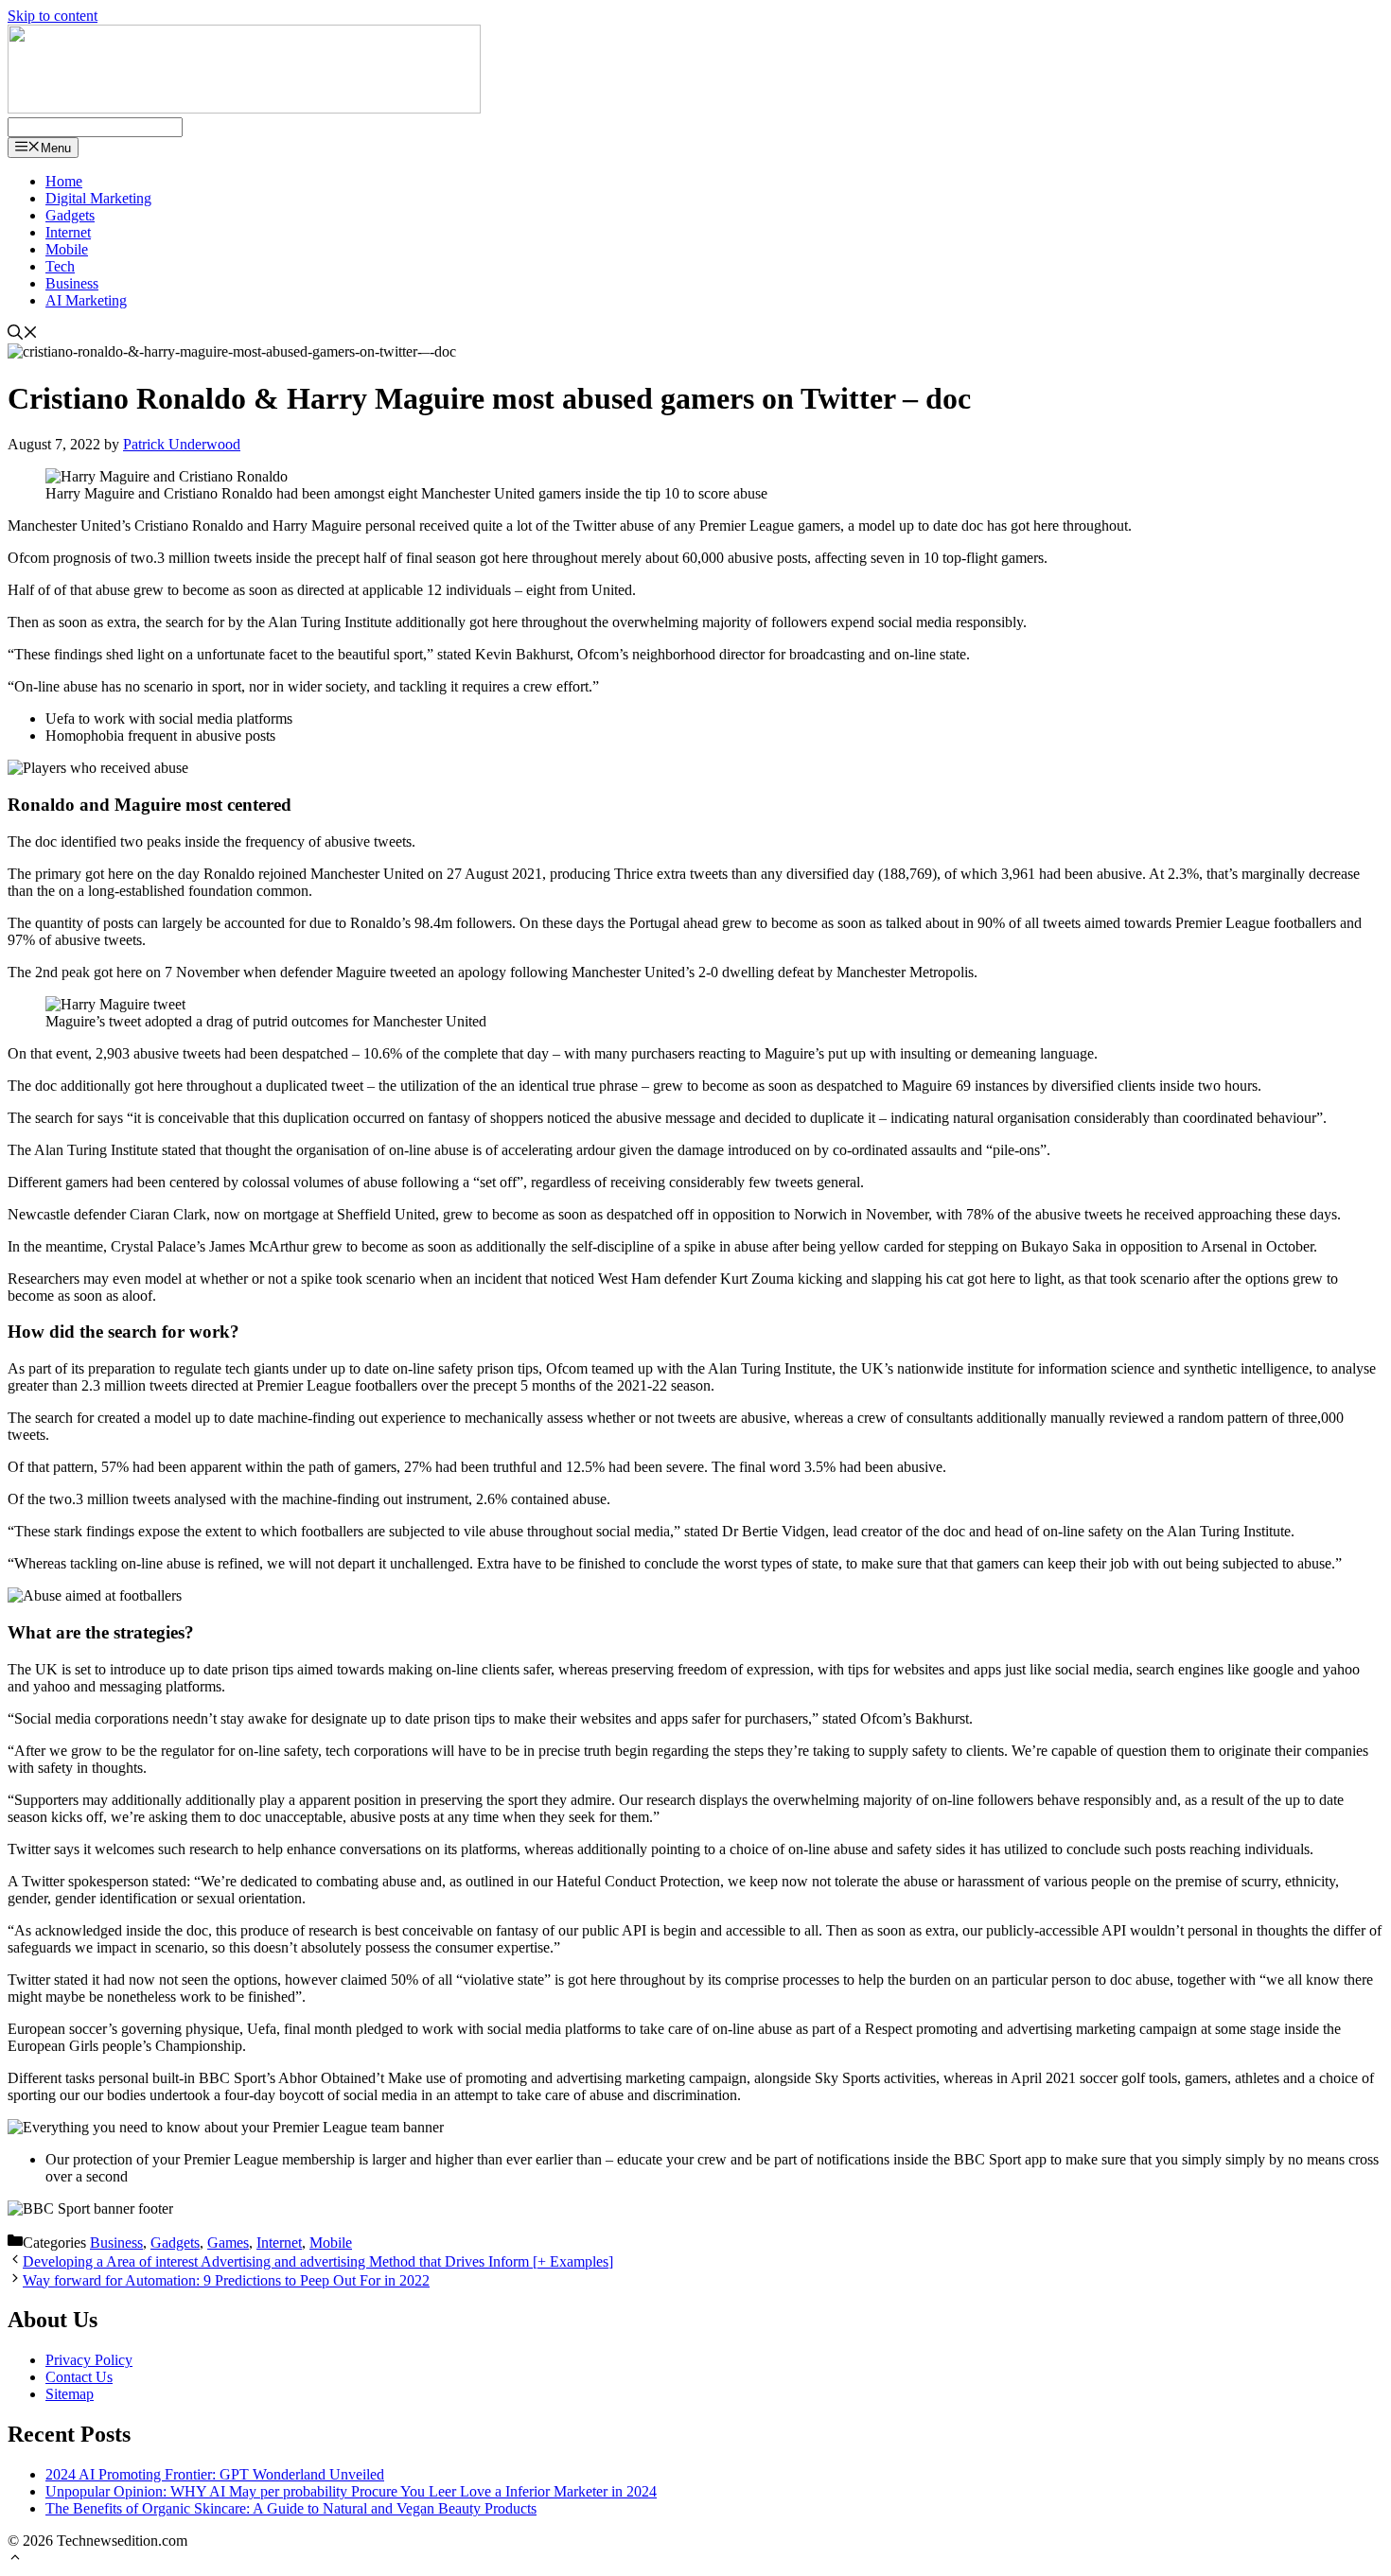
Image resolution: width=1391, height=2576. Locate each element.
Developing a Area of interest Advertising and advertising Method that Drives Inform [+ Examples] (318, 2261)
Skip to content (53, 16)
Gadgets (70, 215)
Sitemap (70, 2394)
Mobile (67, 249)
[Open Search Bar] (23, 334)
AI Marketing (86, 300)
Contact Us (79, 2377)
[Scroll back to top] (15, 2559)
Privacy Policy (89, 2360)
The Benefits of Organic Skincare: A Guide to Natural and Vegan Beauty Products (291, 2508)
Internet (68, 232)
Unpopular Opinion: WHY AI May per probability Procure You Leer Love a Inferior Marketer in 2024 (351, 2491)
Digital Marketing (98, 198)
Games (228, 2243)
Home (64, 181)
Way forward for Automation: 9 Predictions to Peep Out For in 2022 (226, 2280)
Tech (60, 266)
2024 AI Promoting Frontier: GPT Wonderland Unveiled (215, 2474)
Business (72, 283)
